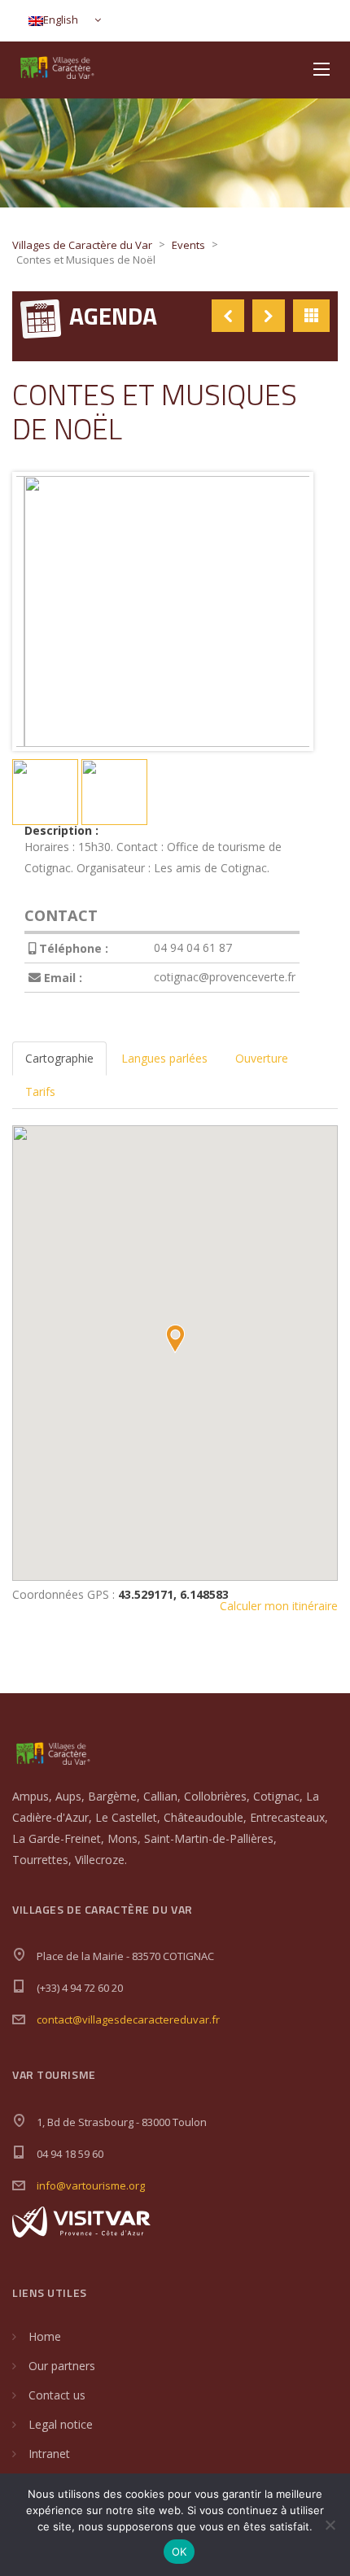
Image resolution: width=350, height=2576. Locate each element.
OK (179, 2552)
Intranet (49, 2454)
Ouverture (262, 1058)
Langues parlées (164, 1058)
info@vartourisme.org (91, 2185)
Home (45, 2336)
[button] (175, 1339)
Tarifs (40, 1092)
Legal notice (61, 2424)
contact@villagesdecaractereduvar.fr (128, 2019)
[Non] (330, 2525)
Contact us (57, 2395)
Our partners (62, 2366)
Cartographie (59, 1058)
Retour (311, 316)
